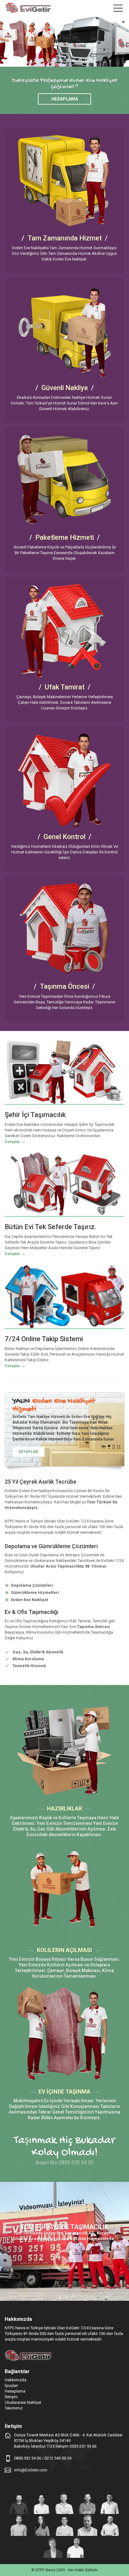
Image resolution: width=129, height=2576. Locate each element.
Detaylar (12, 1142)
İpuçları (11, 2385)
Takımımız (14, 2408)
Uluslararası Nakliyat (23, 2402)
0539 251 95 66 (83, 2446)
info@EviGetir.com (31, 2470)
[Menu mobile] (118, 9)
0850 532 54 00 (28, 2458)
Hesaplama (65, 99)
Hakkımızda (15, 2380)
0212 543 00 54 (58, 2458)
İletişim (11, 2397)
